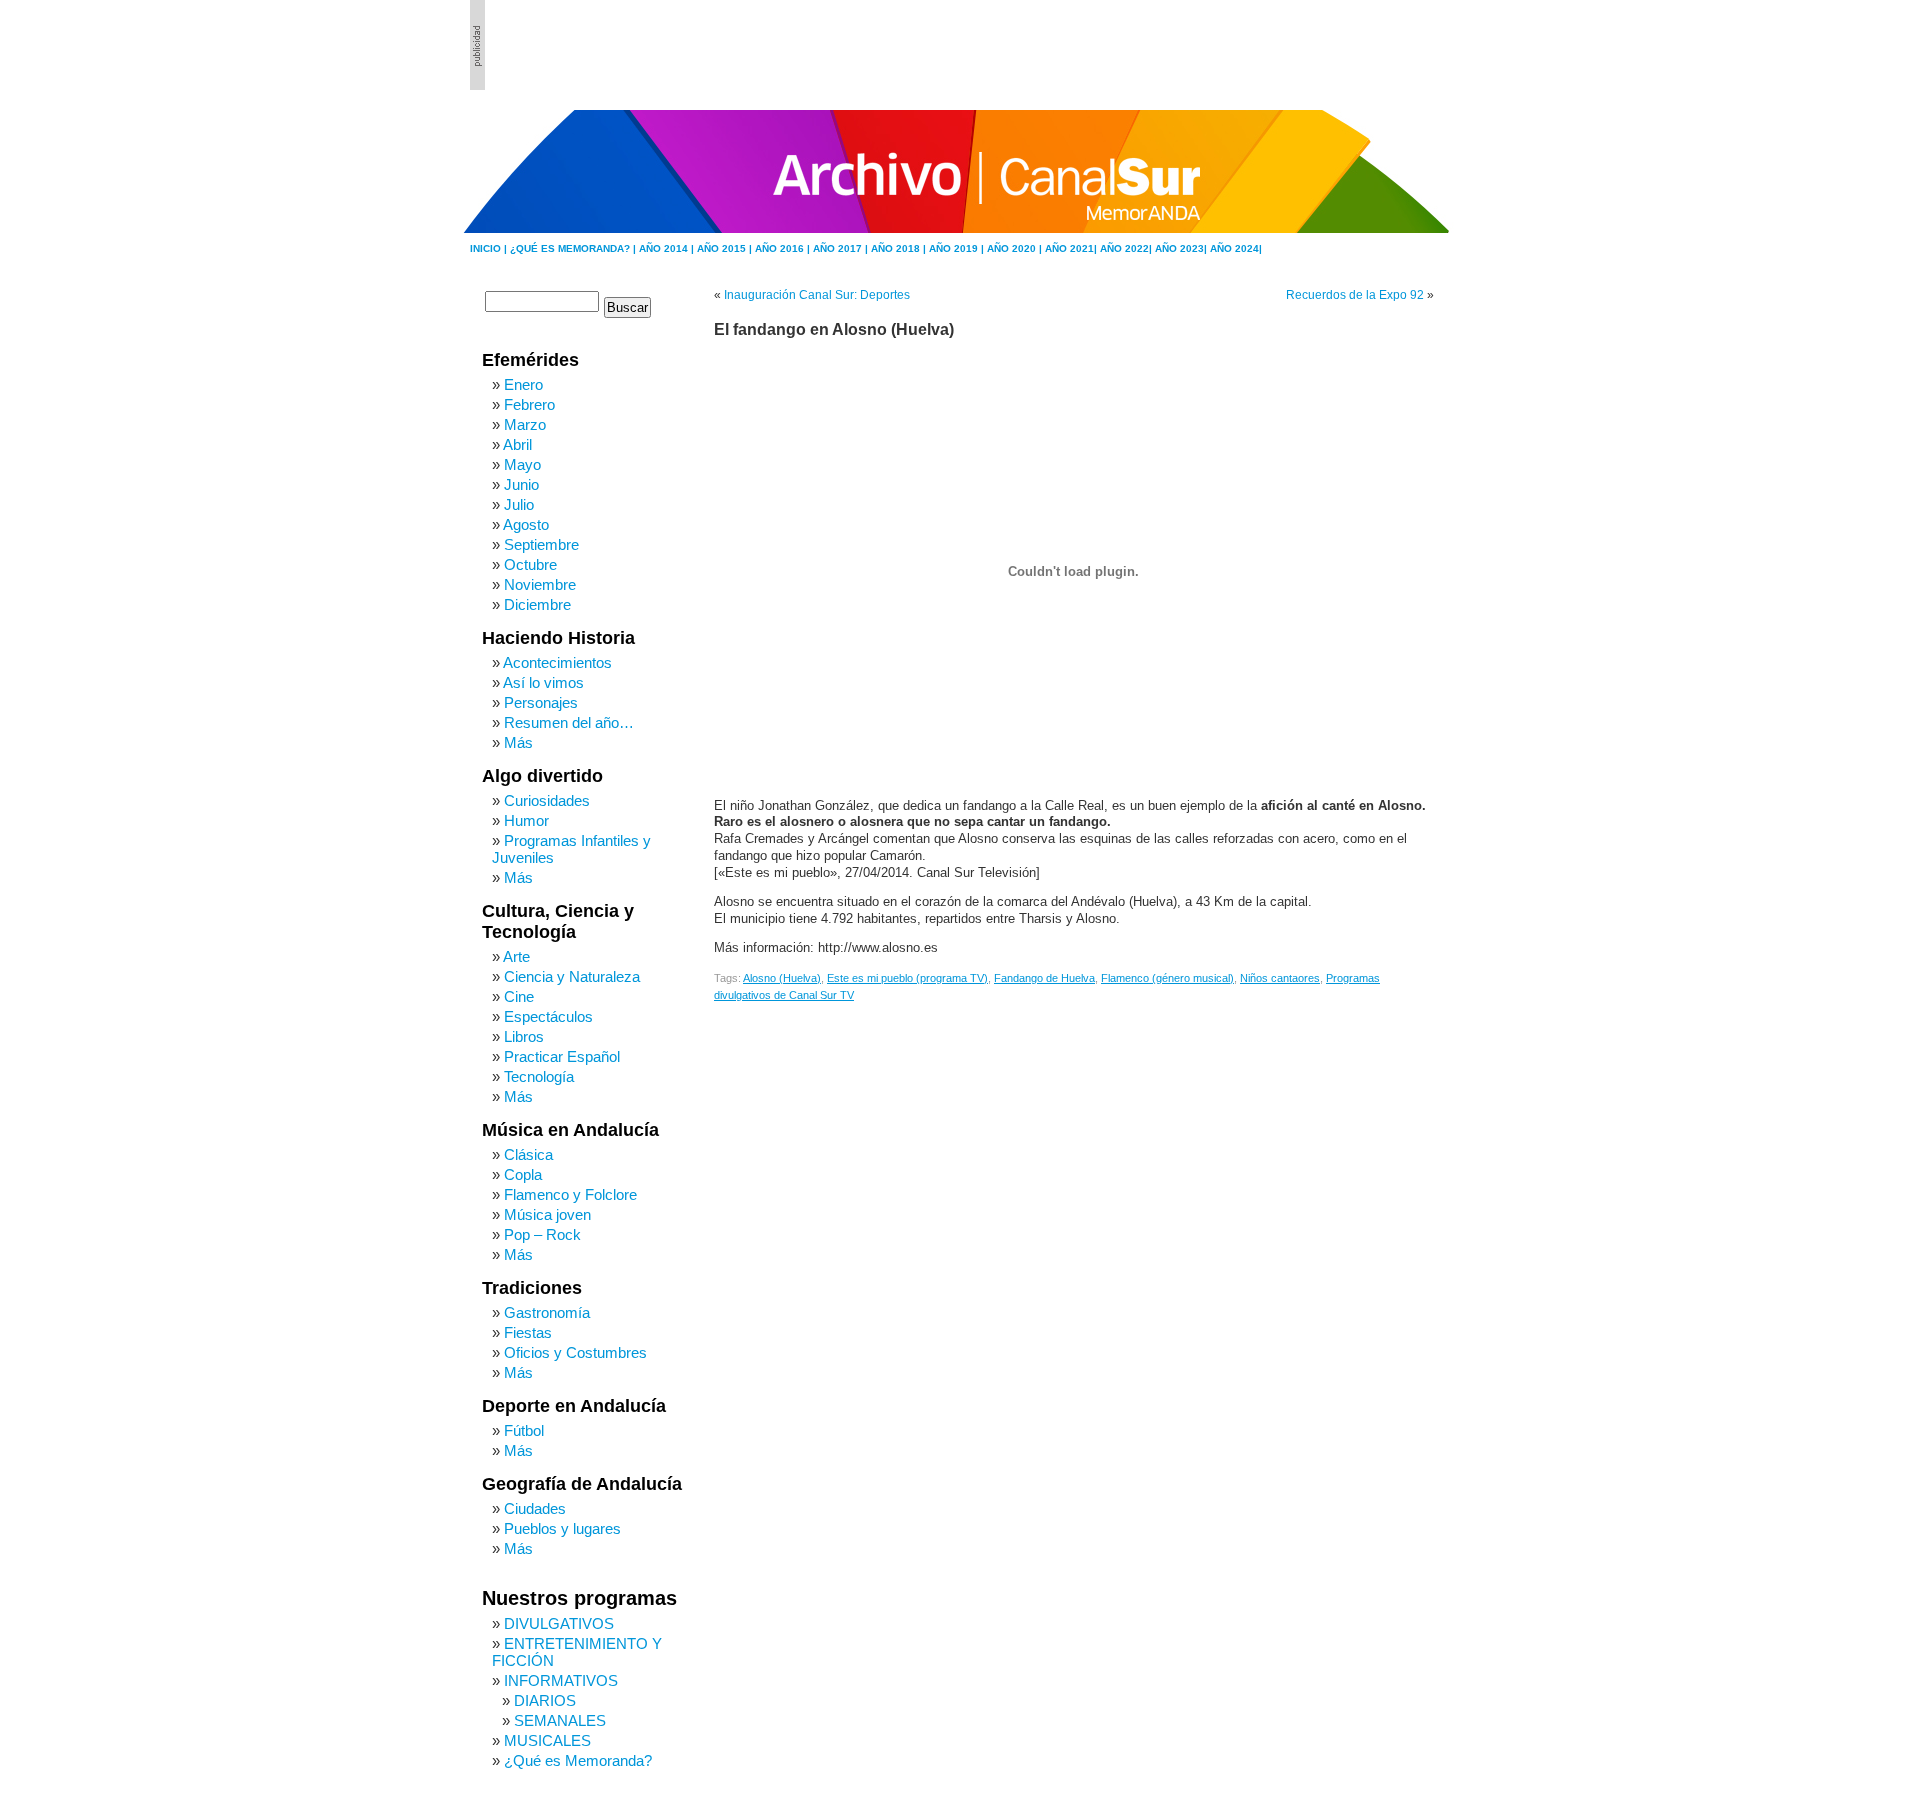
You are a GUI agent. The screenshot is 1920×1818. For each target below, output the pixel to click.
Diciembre (537, 604)
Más (518, 742)
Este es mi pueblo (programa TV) (907, 978)
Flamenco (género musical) (1167, 978)
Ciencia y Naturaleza (572, 976)
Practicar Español (562, 1056)
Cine (519, 996)
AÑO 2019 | (958, 248)
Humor (526, 820)
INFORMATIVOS (561, 1680)
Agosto (526, 524)
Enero (523, 384)
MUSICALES (547, 1740)
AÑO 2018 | (900, 248)
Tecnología (539, 1076)
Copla (523, 1174)
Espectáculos (548, 1016)
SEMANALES (560, 1720)
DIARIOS (545, 1700)
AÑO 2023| (1182, 248)
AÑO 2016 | (784, 248)
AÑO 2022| (1127, 248)
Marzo (525, 424)
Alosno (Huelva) (782, 978)
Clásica (528, 1154)
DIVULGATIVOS (559, 1623)
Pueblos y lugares (562, 1528)
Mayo (522, 464)
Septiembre (541, 544)
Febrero (529, 404)
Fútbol (524, 1430)
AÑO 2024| (1236, 248)
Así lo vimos (543, 682)
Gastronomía (547, 1312)
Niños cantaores (1280, 978)
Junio (521, 484)
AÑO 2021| (1072, 248)
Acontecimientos (557, 662)
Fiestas (528, 1332)
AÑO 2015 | (726, 248)
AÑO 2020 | (1016, 248)
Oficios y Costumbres (575, 1352)
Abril (517, 444)
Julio (519, 504)
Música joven (547, 1214)
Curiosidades (547, 800)
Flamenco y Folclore (570, 1194)
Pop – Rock (542, 1234)
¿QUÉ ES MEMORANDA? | (574, 248)
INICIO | (490, 248)
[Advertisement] (1341, 45)
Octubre (530, 564)
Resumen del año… (569, 722)
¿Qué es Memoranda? (578, 1760)
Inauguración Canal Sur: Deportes (817, 295)
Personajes (541, 702)
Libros (524, 1036)
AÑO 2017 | (842, 248)
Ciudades (535, 1508)
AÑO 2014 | (668, 248)
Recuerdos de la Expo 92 (1355, 295)
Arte (516, 956)
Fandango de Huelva (1044, 978)
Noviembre (540, 584)
